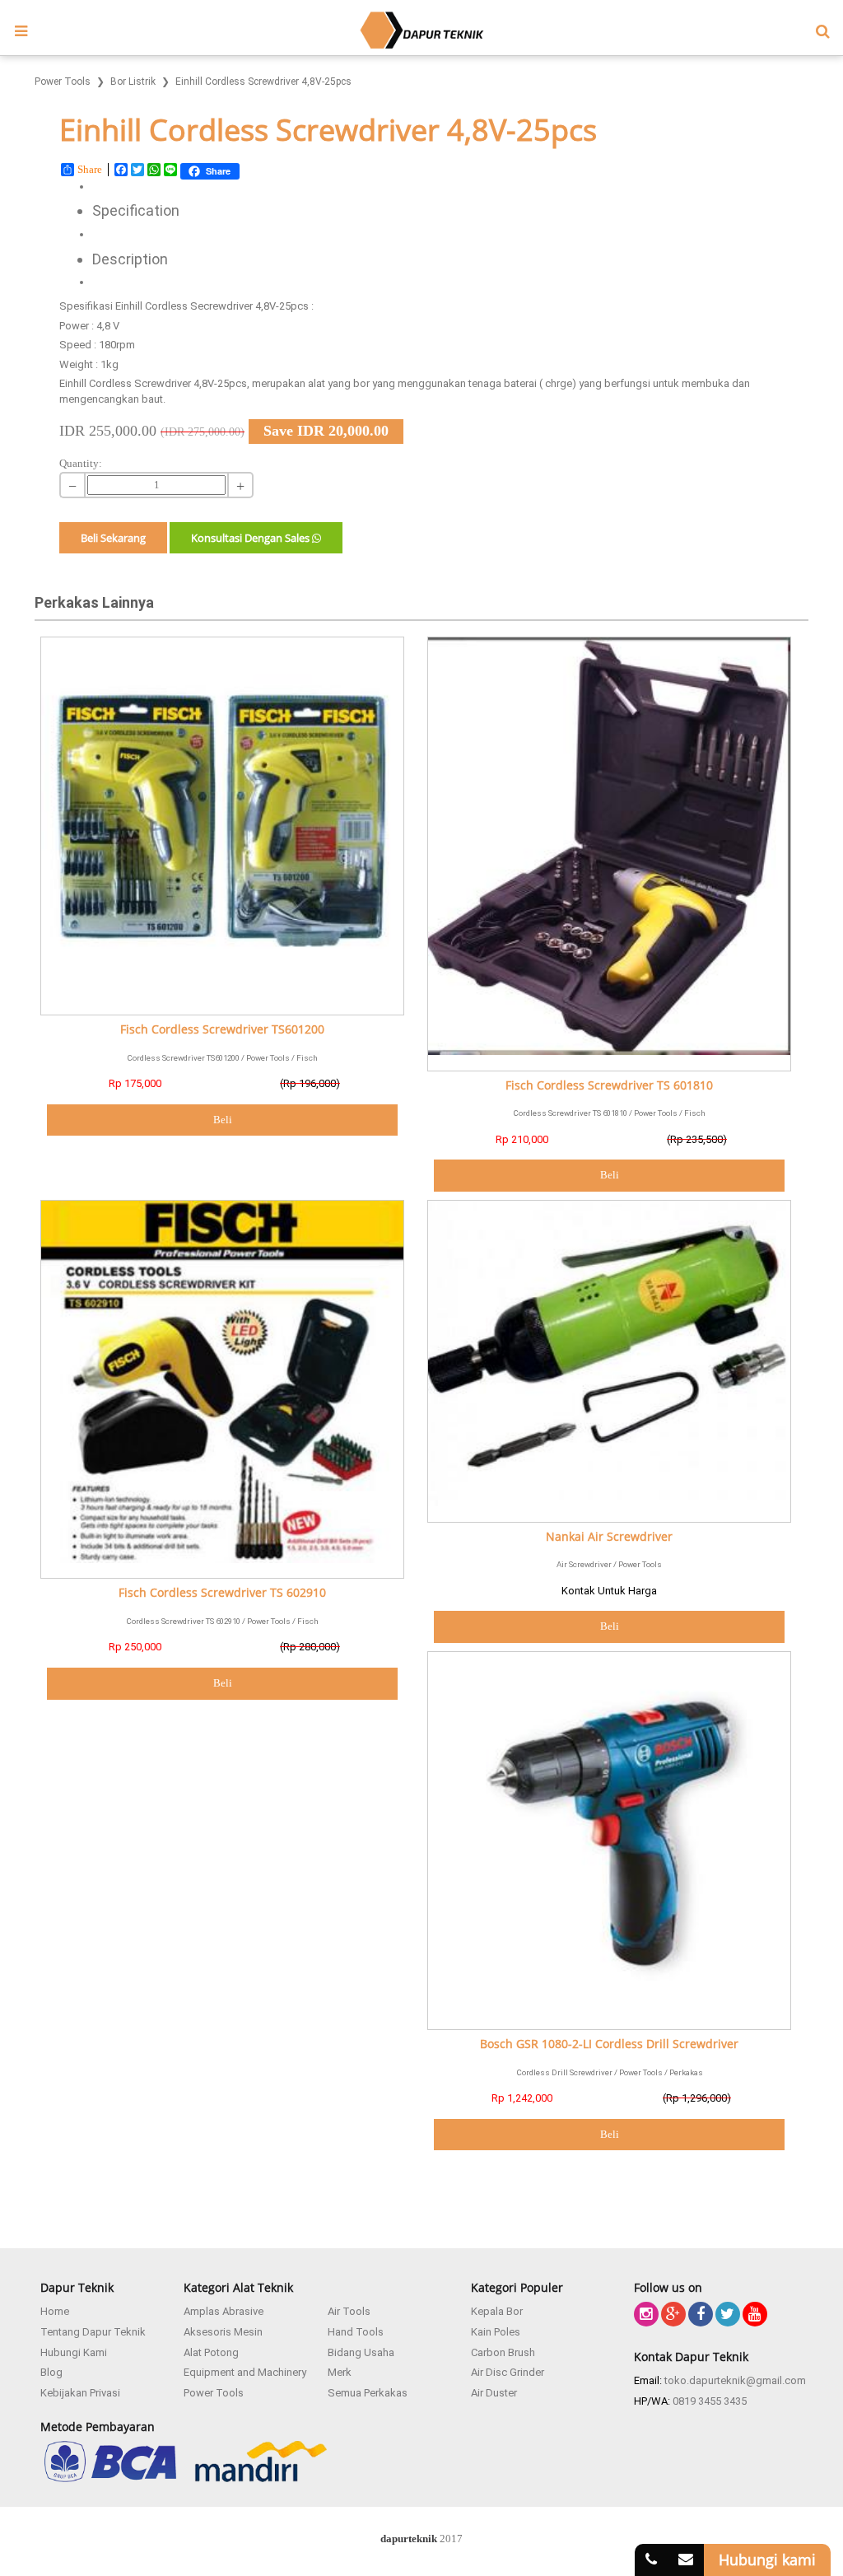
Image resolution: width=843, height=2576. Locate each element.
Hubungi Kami (74, 2352)
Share (90, 169)
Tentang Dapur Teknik (93, 2332)
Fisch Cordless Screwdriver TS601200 (222, 1030)
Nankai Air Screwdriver (609, 1537)
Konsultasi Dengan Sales (252, 538)
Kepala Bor (497, 2311)
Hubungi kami (767, 2560)
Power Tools (214, 2393)
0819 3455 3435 (710, 2401)
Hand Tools (356, 2332)
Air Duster (494, 2393)
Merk (340, 2372)
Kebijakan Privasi (80, 2393)
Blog (51, 2372)
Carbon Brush (503, 2352)
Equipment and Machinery (245, 2372)
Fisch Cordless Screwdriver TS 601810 (609, 1086)
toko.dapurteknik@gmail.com (735, 2380)
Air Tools (349, 2311)
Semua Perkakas (368, 2393)
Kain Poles (496, 2332)
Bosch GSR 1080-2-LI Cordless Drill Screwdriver (609, 2044)
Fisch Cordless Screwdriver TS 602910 (222, 1593)
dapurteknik (409, 2539)
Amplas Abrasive (224, 2311)
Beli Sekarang (113, 538)
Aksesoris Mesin (223, 2332)
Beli (223, 1120)
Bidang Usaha (361, 2352)
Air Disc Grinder (508, 2372)
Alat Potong (211, 2352)
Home (55, 2311)
